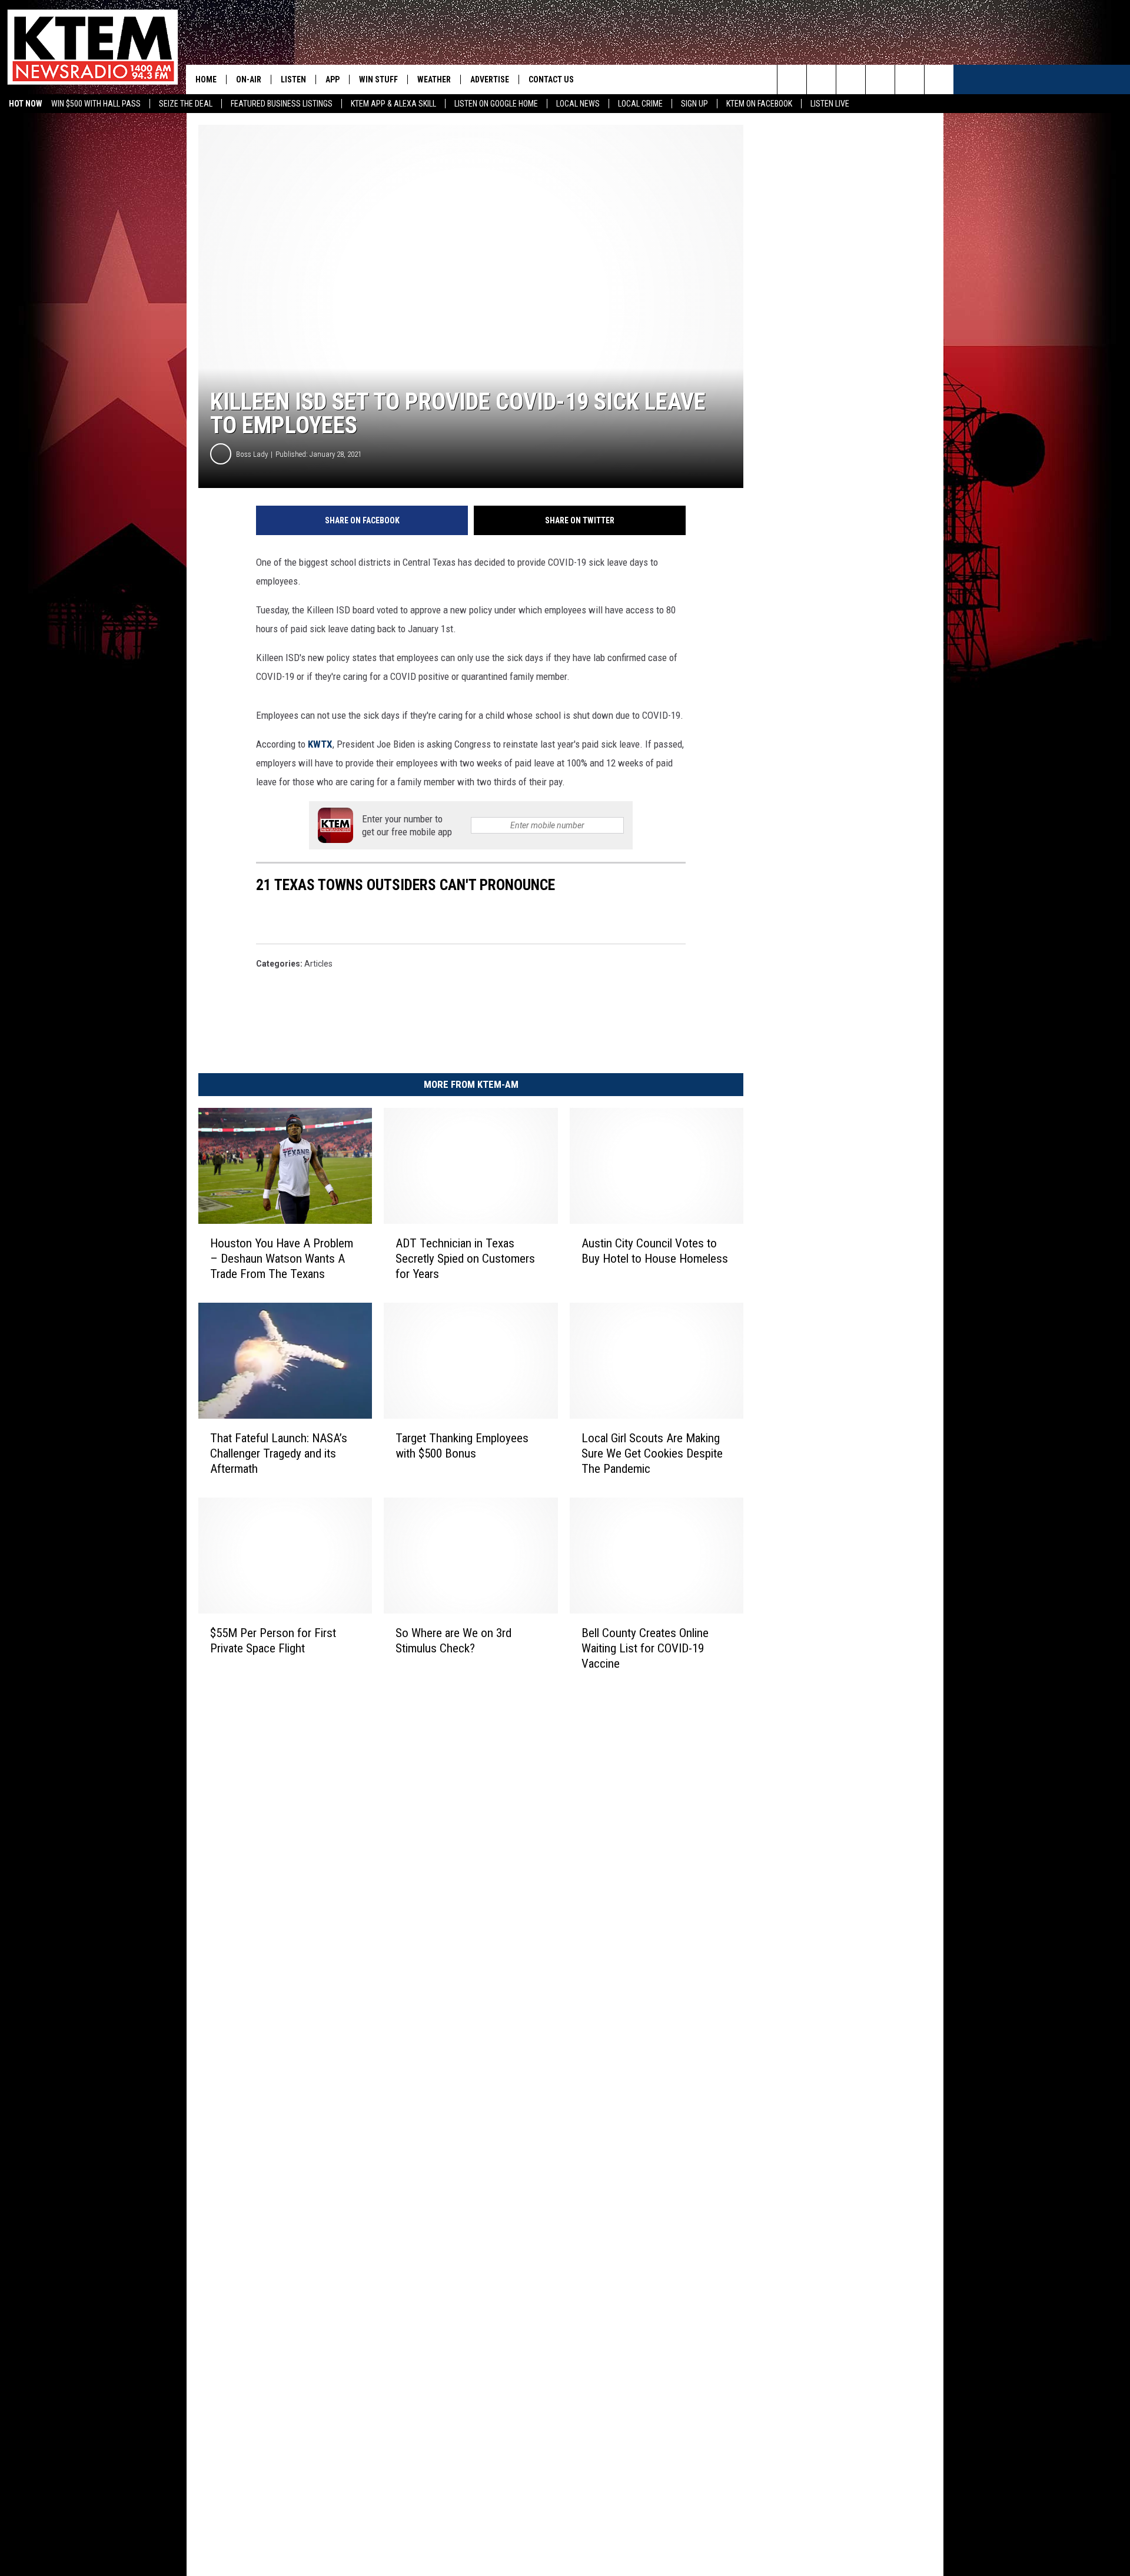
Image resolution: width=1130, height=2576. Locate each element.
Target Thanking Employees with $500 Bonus (462, 1445)
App (333, 79)
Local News (578, 104)
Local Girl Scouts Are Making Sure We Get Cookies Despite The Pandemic (652, 1453)
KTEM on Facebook (759, 104)
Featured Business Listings (282, 104)
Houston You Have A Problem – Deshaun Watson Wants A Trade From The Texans (282, 1259)
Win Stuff (378, 79)
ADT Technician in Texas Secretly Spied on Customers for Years (465, 1259)
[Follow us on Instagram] (880, 79)
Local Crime (640, 104)
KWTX (320, 744)
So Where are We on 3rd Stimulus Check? (453, 1640)
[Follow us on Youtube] (910, 79)
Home (206, 79)
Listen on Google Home (496, 104)
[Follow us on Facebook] (851, 79)
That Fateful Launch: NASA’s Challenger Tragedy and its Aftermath (279, 1453)
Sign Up (694, 104)
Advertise (490, 79)
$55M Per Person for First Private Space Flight (273, 1640)
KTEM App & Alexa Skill (393, 104)
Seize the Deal (186, 104)
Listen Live (830, 104)
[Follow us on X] (939, 79)
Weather (434, 79)
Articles (318, 964)
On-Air (249, 79)
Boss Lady (252, 454)
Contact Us (551, 79)
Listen (293, 79)
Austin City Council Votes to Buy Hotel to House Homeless (655, 1251)
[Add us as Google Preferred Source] (821, 79)
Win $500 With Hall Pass (96, 104)
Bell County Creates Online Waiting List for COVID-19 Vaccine (645, 1648)
